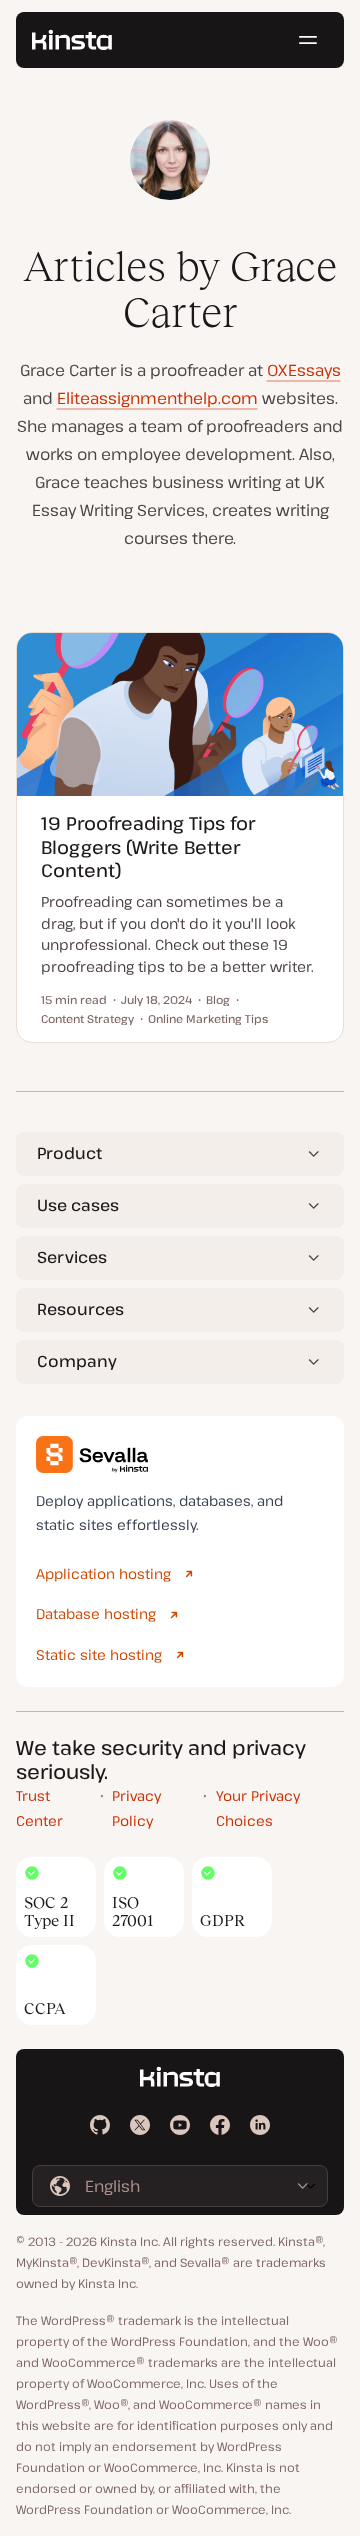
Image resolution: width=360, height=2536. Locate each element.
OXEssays (304, 370)
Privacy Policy (136, 1808)
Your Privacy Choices (258, 1808)
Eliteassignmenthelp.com (157, 398)
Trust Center (39, 1808)
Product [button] (69, 1153)
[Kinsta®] (72, 40)
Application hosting (103, 1573)
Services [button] (72, 1257)
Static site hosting (99, 1654)
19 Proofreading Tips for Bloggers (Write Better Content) (148, 846)
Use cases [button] (78, 1205)
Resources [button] (80, 1309)
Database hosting (96, 1613)
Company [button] (77, 1361)
